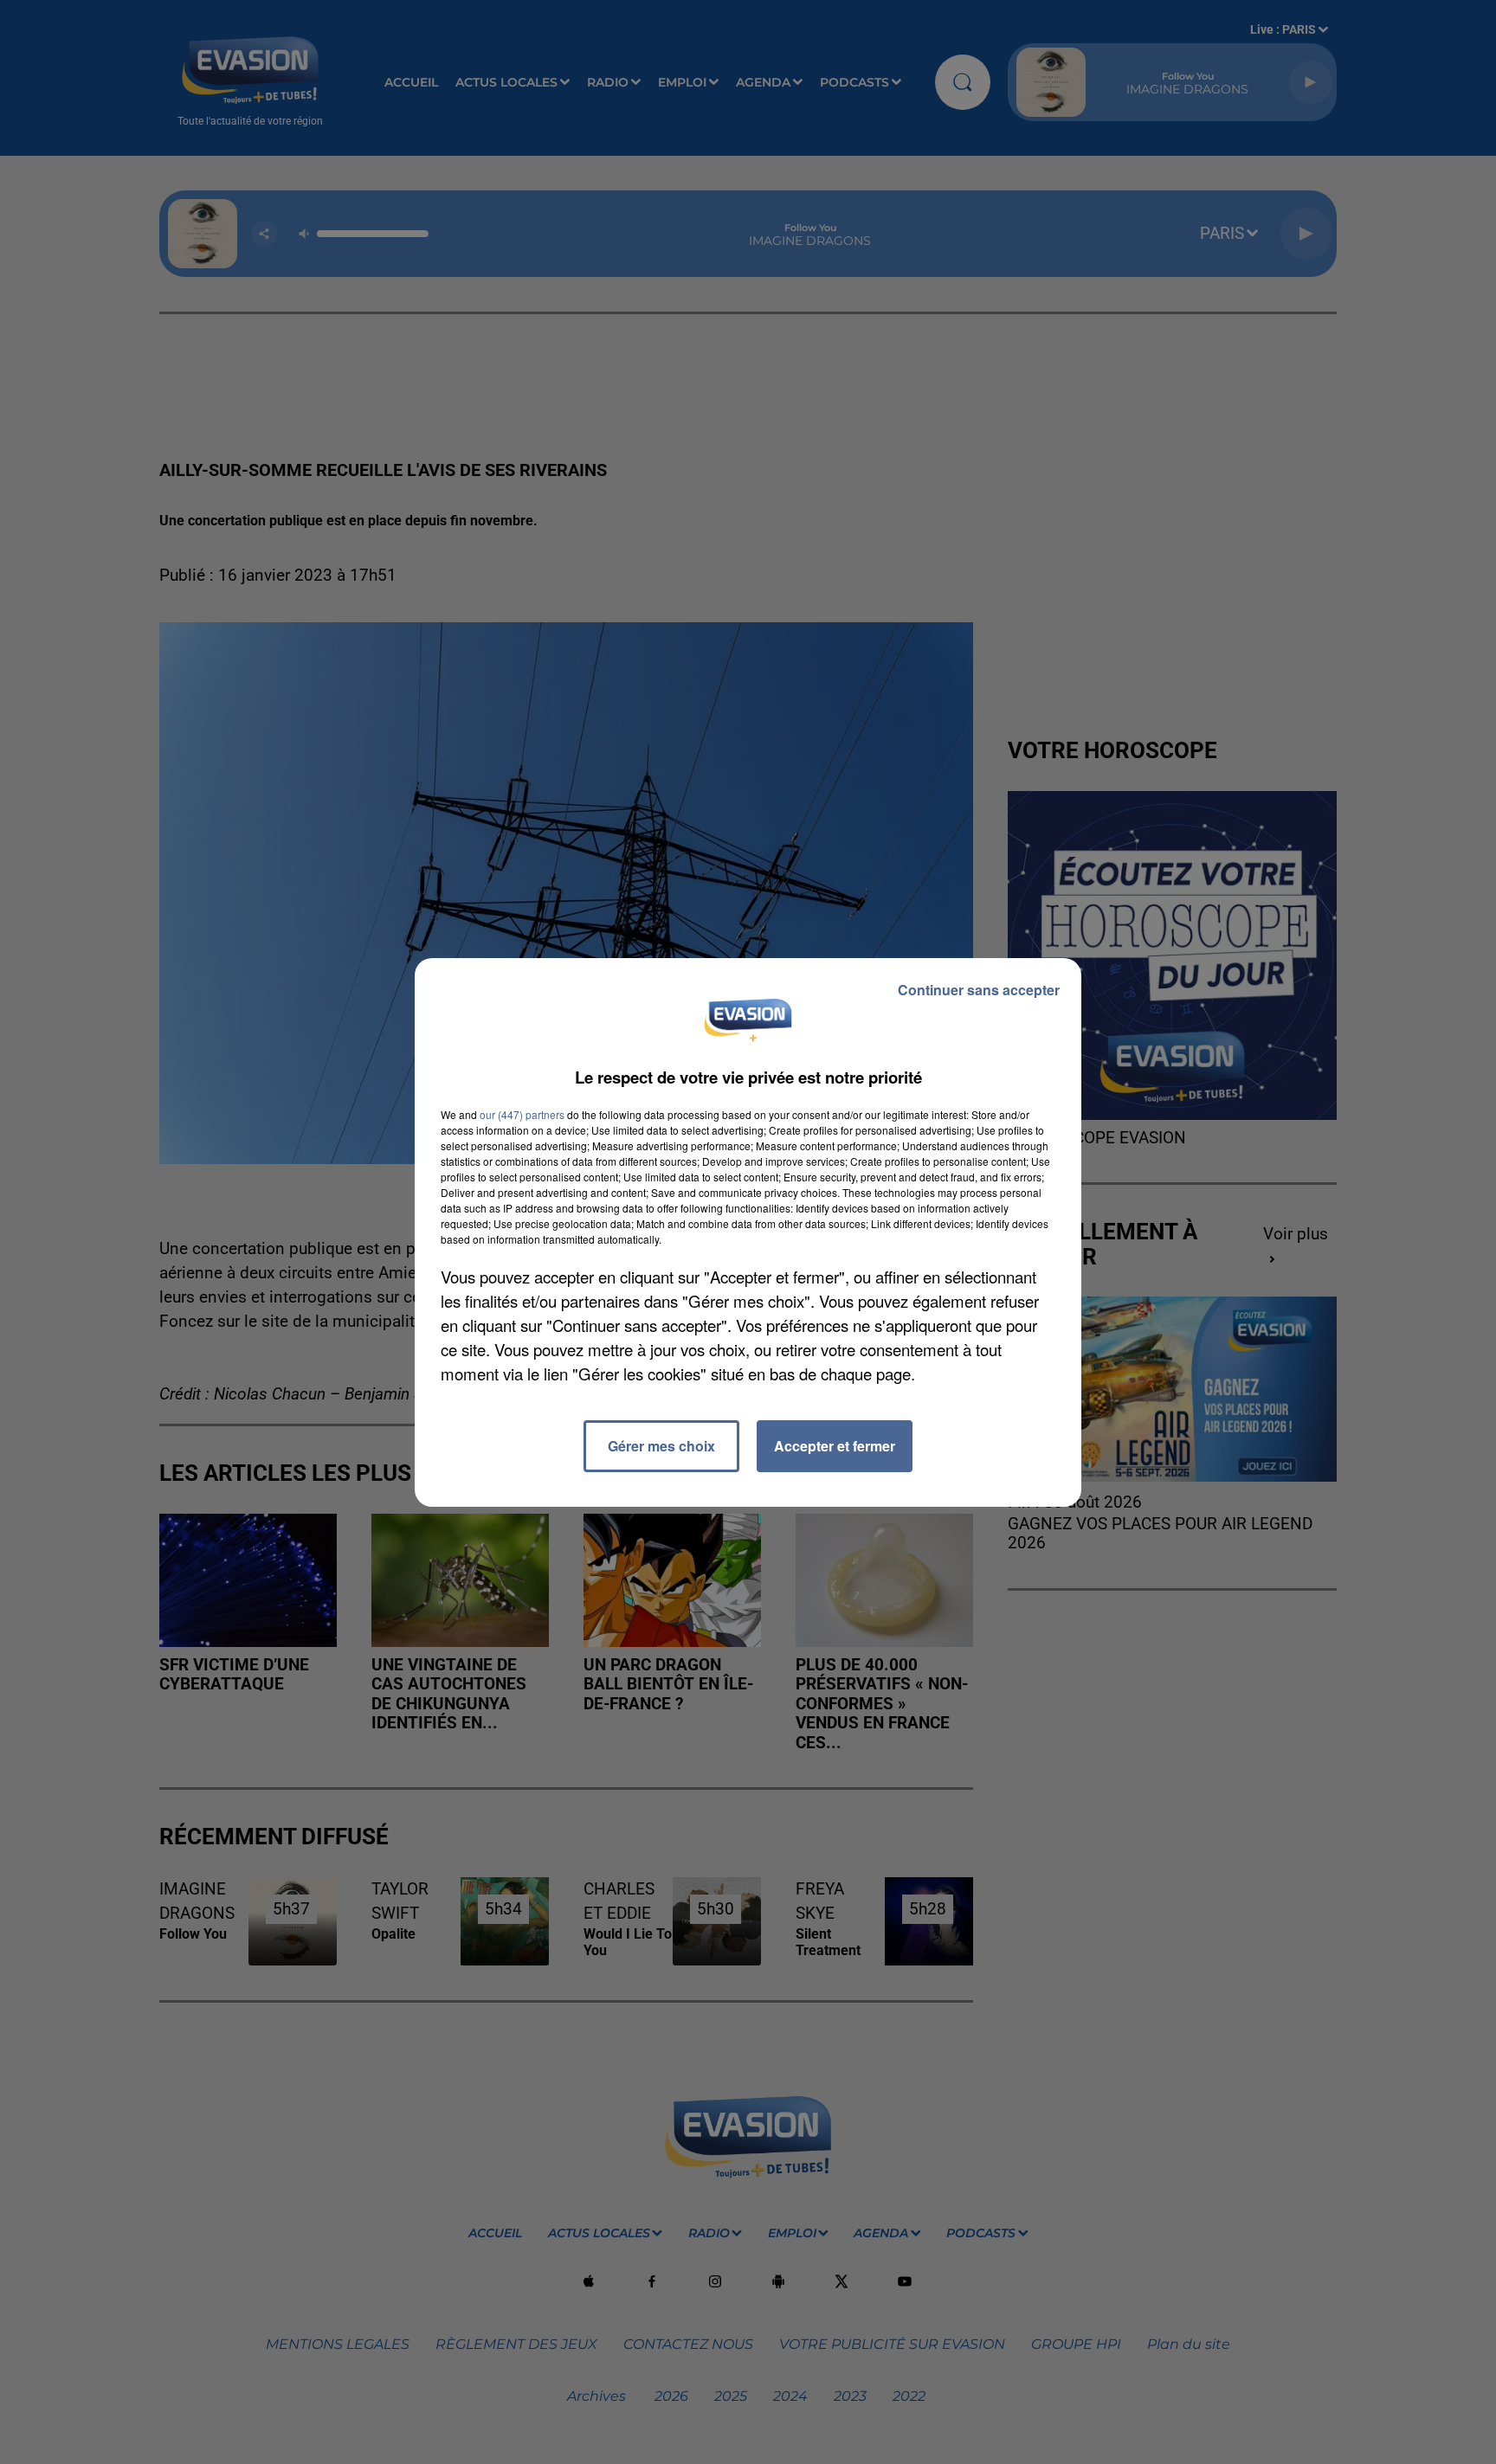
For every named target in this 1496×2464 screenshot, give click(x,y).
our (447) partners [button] (522, 1114)
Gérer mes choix (661, 1446)
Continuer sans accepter (979, 990)
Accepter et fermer (835, 1446)
